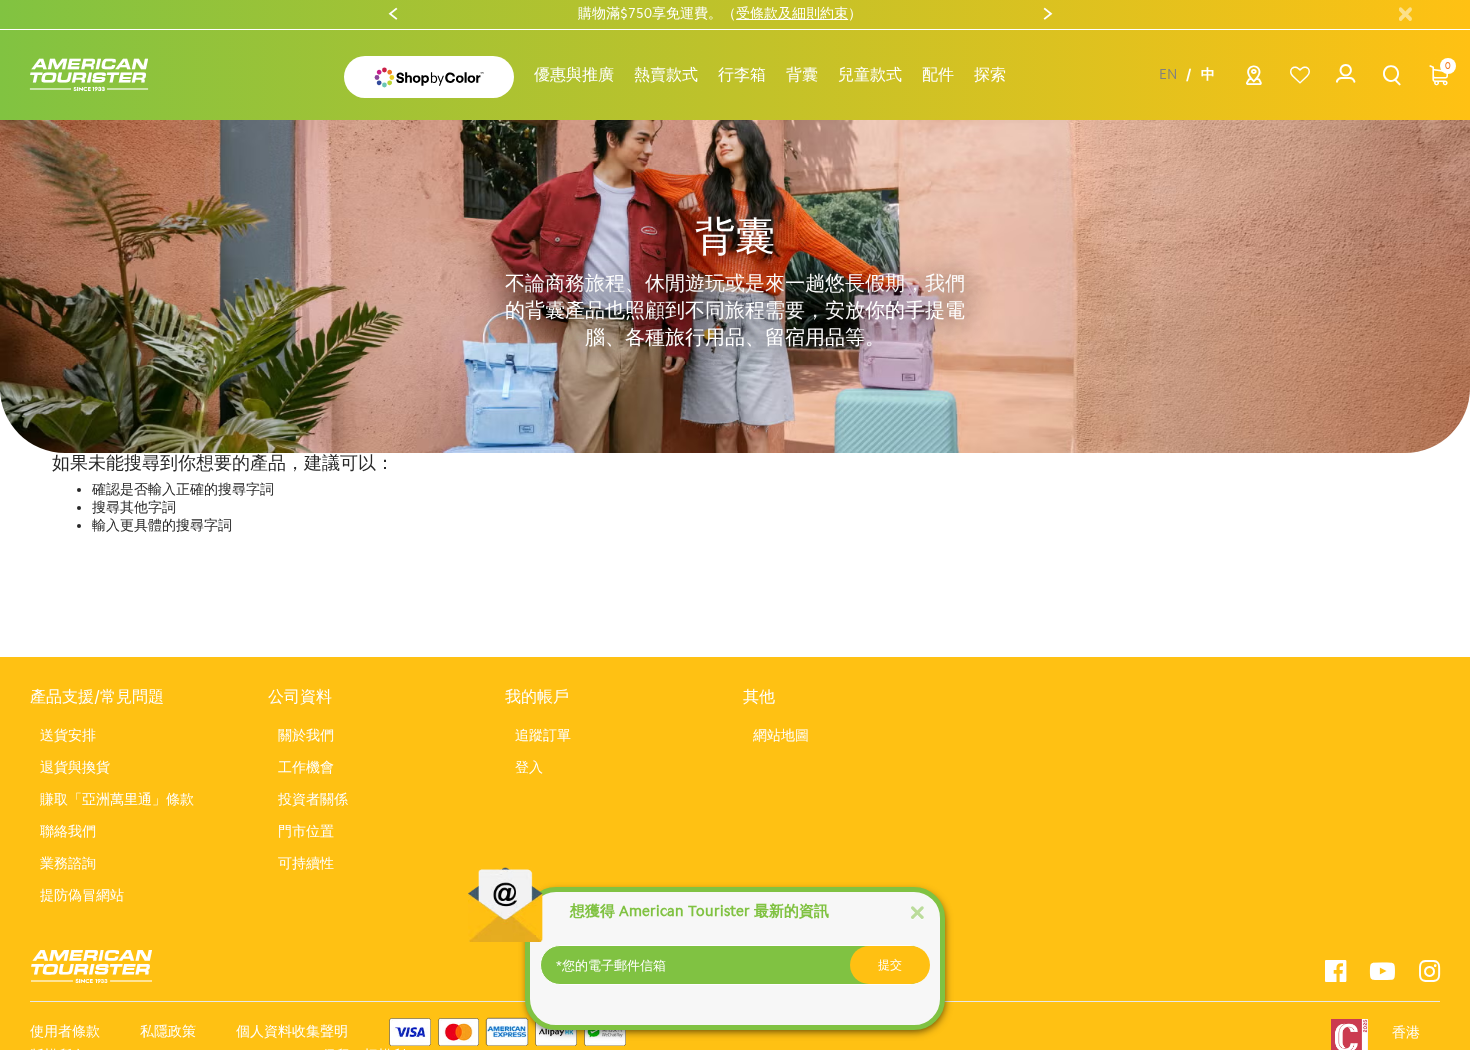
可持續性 (306, 863)
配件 (938, 74)
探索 (990, 74)
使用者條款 (65, 1031)
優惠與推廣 (574, 74)
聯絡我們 (68, 831)
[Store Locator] (1254, 79)
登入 (529, 767)
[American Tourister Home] (99, 75)
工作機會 (306, 767)
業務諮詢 (68, 863)
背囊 (802, 74)
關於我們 (306, 735)
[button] (666, 75)
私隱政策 (168, 1031)
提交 (890, 965)
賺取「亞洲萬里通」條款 (117, 799)
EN (1168, 75)
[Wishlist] (1299, 75)
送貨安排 (68, 735)
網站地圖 (781, 735)
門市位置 (306, 831)
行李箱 (742, 74)
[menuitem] (574, 75)
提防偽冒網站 (82, 895)
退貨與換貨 (75, 767)
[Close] (917, 911)
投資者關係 (313, 799)
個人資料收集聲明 (292, 1031)
